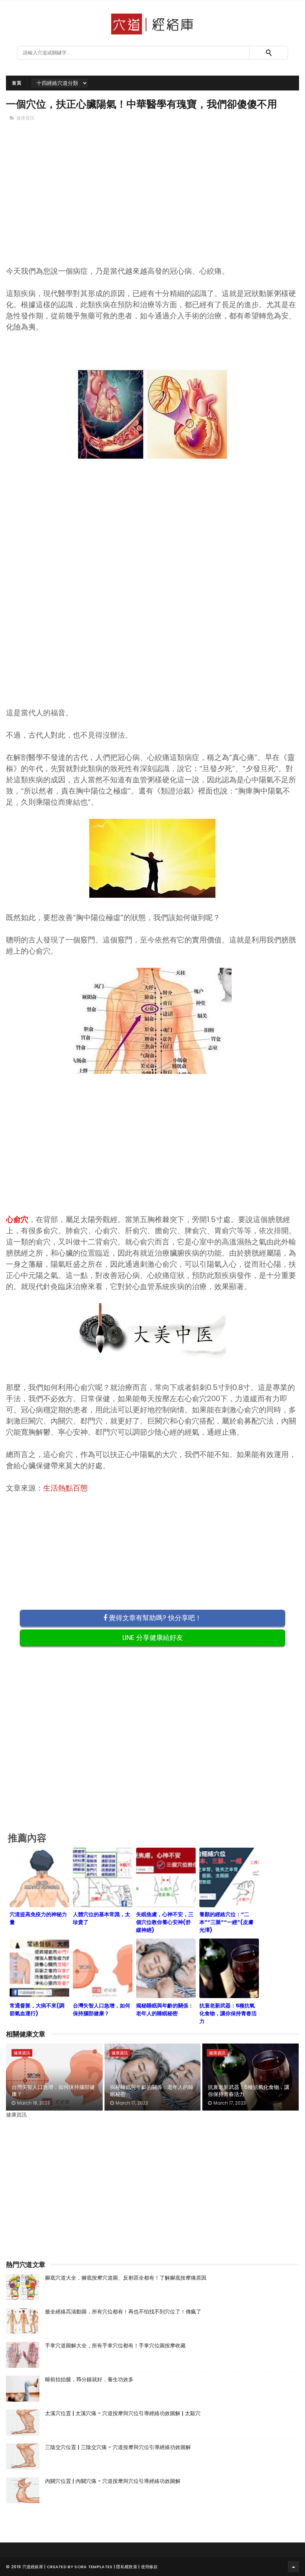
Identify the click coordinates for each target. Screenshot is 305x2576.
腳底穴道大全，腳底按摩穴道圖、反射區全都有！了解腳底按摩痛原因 (126, 2278)
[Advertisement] (153, 206)
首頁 (17, 83)
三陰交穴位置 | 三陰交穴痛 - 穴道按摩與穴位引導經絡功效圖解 (118, 2447)
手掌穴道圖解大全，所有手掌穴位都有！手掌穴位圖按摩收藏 (115, 2346)
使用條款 (149, 2567)
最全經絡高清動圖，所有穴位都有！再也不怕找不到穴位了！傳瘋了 (123, 2312)
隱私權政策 (127, 2567)
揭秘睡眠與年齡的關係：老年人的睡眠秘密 (152, 2091)
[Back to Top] (293, 2567)
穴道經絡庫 (33, 2567)
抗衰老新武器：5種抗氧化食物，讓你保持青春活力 (249, 2091)
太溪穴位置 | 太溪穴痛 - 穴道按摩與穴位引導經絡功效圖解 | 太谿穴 (123, 2413)
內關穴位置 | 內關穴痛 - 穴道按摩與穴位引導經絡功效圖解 (113, 2481)
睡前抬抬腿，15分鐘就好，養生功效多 (89, 2379)
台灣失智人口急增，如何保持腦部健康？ (53, 2091)
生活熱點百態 (65, 1488)
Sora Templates (93, 2567)
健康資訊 (25, 118)
